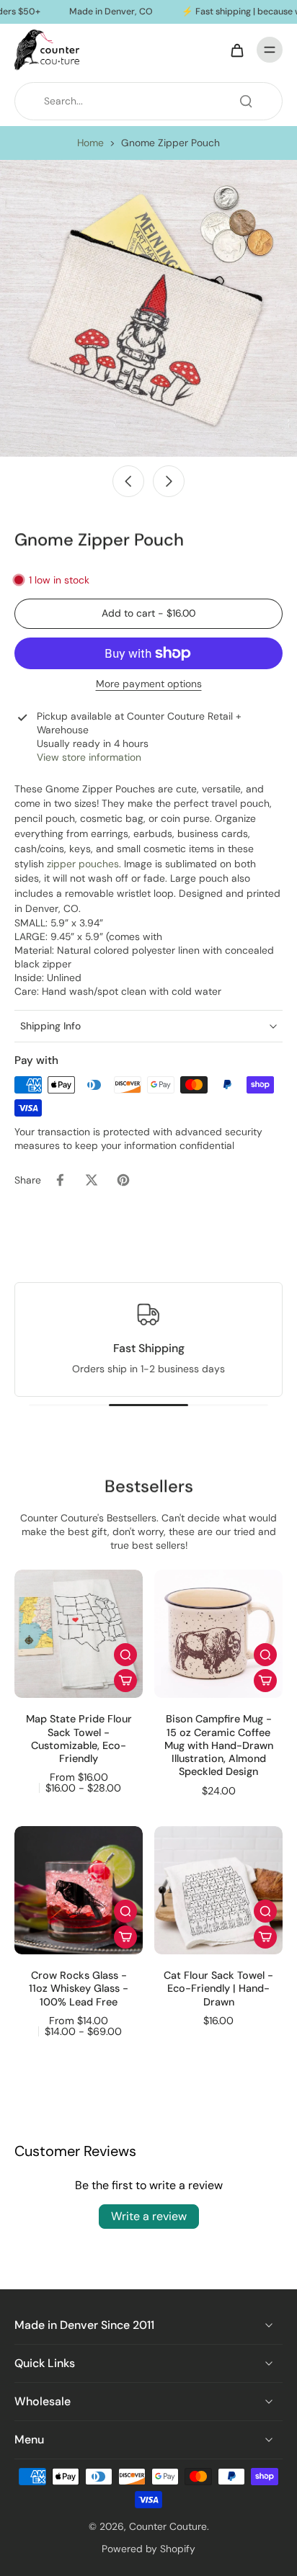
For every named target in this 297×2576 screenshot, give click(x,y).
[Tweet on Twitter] (92, 1180)
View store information (89, 757)
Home (90, 143)
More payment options (149, 685)
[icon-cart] (236, 50)
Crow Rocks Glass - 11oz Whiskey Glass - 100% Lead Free (79, 1989)
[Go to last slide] (128, 481)
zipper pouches (83, 864)
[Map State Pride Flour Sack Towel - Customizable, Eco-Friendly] (79, 1634)
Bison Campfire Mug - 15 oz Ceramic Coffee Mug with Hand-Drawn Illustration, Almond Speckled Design (219, 1745)
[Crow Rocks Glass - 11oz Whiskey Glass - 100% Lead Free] (79, 1890)
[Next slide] (169, 481)
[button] (148, 614)
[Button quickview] (125, 1655)
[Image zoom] (148, 308)
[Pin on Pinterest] (123, 1180)
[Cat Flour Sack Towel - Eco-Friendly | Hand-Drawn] (218, 1890)
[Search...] (246, 101)
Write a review (149, 2216)
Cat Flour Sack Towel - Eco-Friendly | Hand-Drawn (218, 1989)
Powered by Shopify (148, 2549)
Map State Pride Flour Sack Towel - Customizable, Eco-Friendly (79, 1739)
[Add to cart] (125, 1681)
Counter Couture (168, 2526)
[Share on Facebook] (60, 1180)
